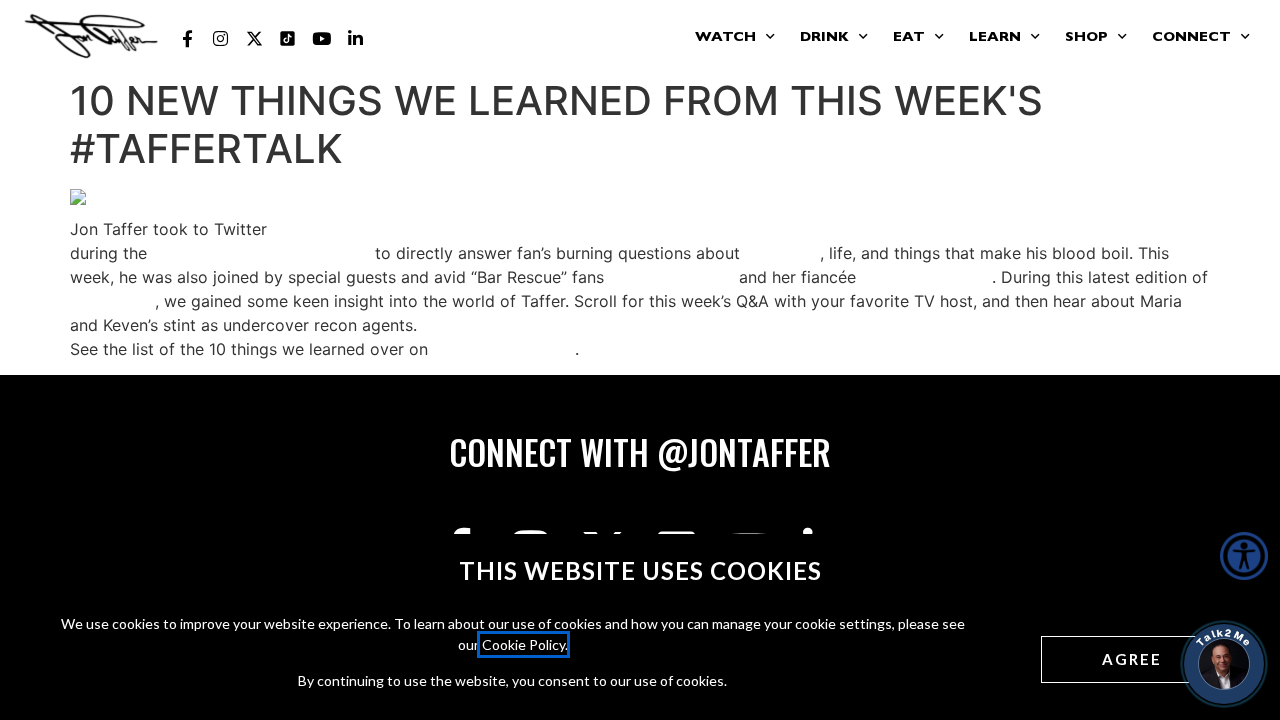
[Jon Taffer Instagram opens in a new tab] (221, 39)
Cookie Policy (523, 644)
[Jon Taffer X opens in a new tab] (254, 39)
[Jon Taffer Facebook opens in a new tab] (187, 39)
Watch (725, 38)
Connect (1191, 38)
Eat (909, 38)
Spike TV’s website (504, 349)
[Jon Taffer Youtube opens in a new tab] (322, 39)
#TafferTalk (112, 301)
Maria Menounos (671, 277)
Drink (824, 38)
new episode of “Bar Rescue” (261, 253)
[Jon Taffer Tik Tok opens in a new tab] (288, 39)
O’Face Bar (780, 253)
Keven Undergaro (926, 277)
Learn (995, 38)
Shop (1086, 38)
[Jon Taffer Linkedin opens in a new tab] (355, 39)
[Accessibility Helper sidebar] (1244, 556)
